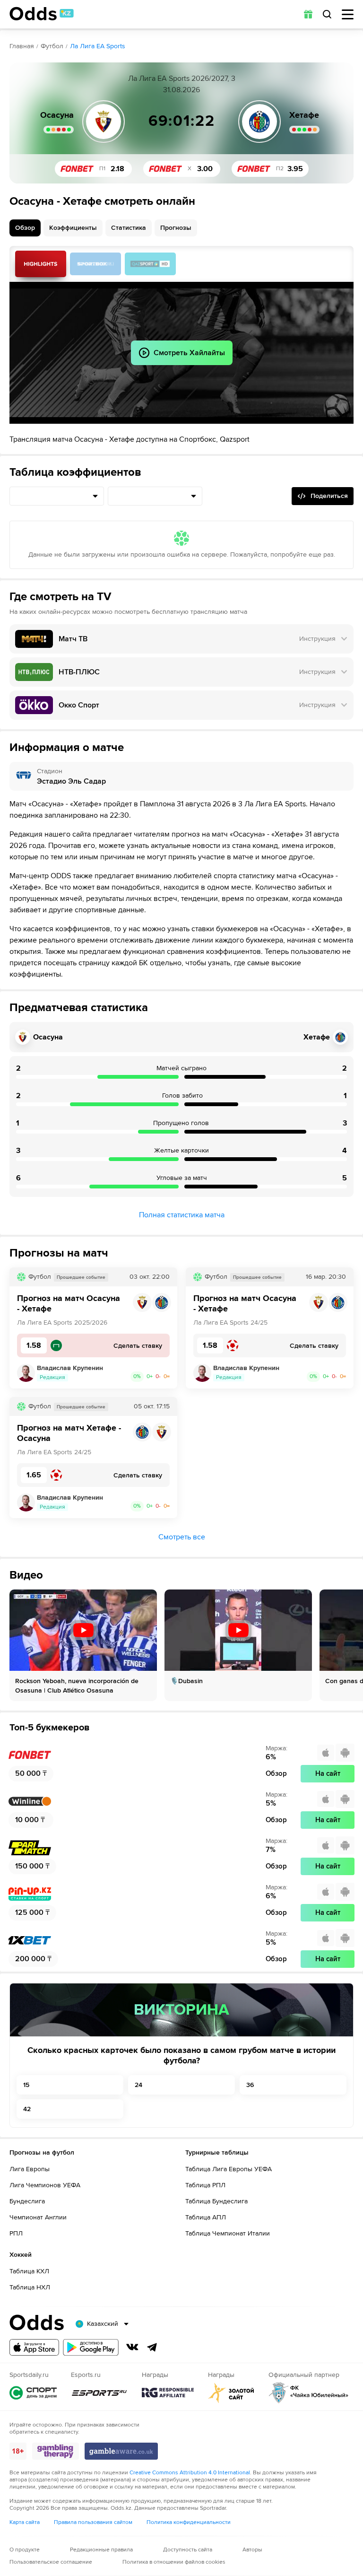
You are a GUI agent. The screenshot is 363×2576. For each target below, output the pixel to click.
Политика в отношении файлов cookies (174, 2562)
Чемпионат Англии (38, 2217)
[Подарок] (308, 14)
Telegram (152, 2347)
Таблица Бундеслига (216, 2201)
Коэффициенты (73, 228)
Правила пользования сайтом (93, 2522)
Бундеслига (27, 2201)
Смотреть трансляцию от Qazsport (150, 264)
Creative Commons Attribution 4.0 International (190, 2473)
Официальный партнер (309, 2393)
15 (26, 2085)
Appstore (34, 2347)
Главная (22, 46)
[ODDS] (42, 14)
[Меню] (348, 14)
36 (250, 2085)
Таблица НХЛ (30, 2287)
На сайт (328, 1773)
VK (132, 2347)
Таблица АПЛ (206, 2217)
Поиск (327, 14)
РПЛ (16, 2233)
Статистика (129, 228)
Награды (168, 2393)
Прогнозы (176, 228)
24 (138, 2085)
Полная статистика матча (182, 1215)
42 (27, 2109)
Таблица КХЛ (29, 2271)
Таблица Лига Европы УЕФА (229, 2169)
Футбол (52, 46)
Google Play (91, 2347)
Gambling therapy (56, 2451)
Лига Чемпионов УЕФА (45, 2185)
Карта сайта (25, 2522)
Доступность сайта (188, 2550)
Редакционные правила (101, 2550)
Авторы (252, 2550)
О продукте (25, 2550)
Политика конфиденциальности (189, 2522)
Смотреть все (182, 1537)
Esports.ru (99, 2393)
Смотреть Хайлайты (41, 264)
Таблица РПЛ (205, 2185)
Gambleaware (121, 2451)
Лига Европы (30, 2169)
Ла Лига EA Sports (98, 46)
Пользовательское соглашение (51, 2562)
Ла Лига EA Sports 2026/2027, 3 (182, 79)
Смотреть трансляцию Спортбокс (95, 264)
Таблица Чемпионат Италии (228, 2233)
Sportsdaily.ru (33, 2393)
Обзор (25, 228)
